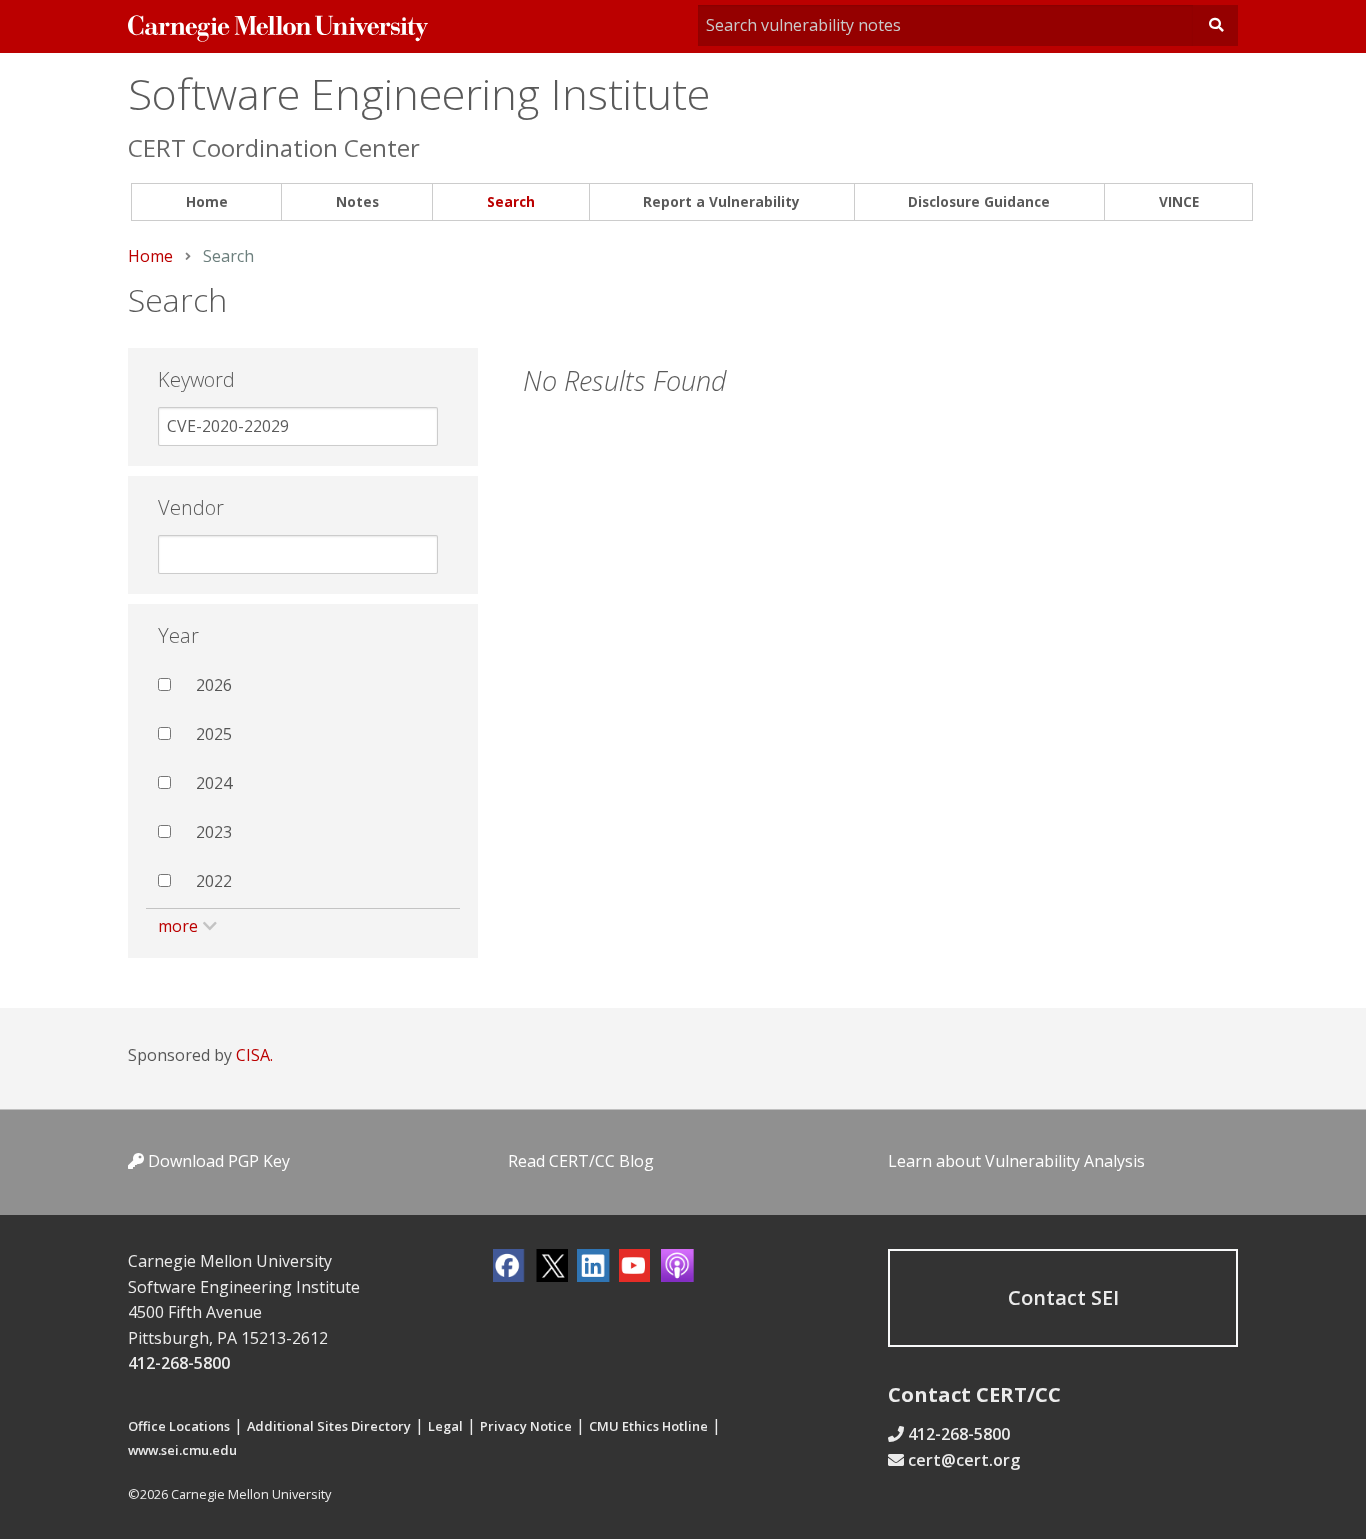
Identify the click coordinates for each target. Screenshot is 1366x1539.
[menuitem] (206, 202)
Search (511, 201)
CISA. (254, 1055)
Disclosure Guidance (979, 201)
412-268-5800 (179, 1363)
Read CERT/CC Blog (581, 1161)
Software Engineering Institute (419, 93)
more (178, 926)
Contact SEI (1063, 1297)
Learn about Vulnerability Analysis (1016, 1161)
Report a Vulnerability (721, 201)
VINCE (1179, 201)
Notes (357, 201)
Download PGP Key (217, 1161)
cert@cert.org (964, 1460)
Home (207, 201)
